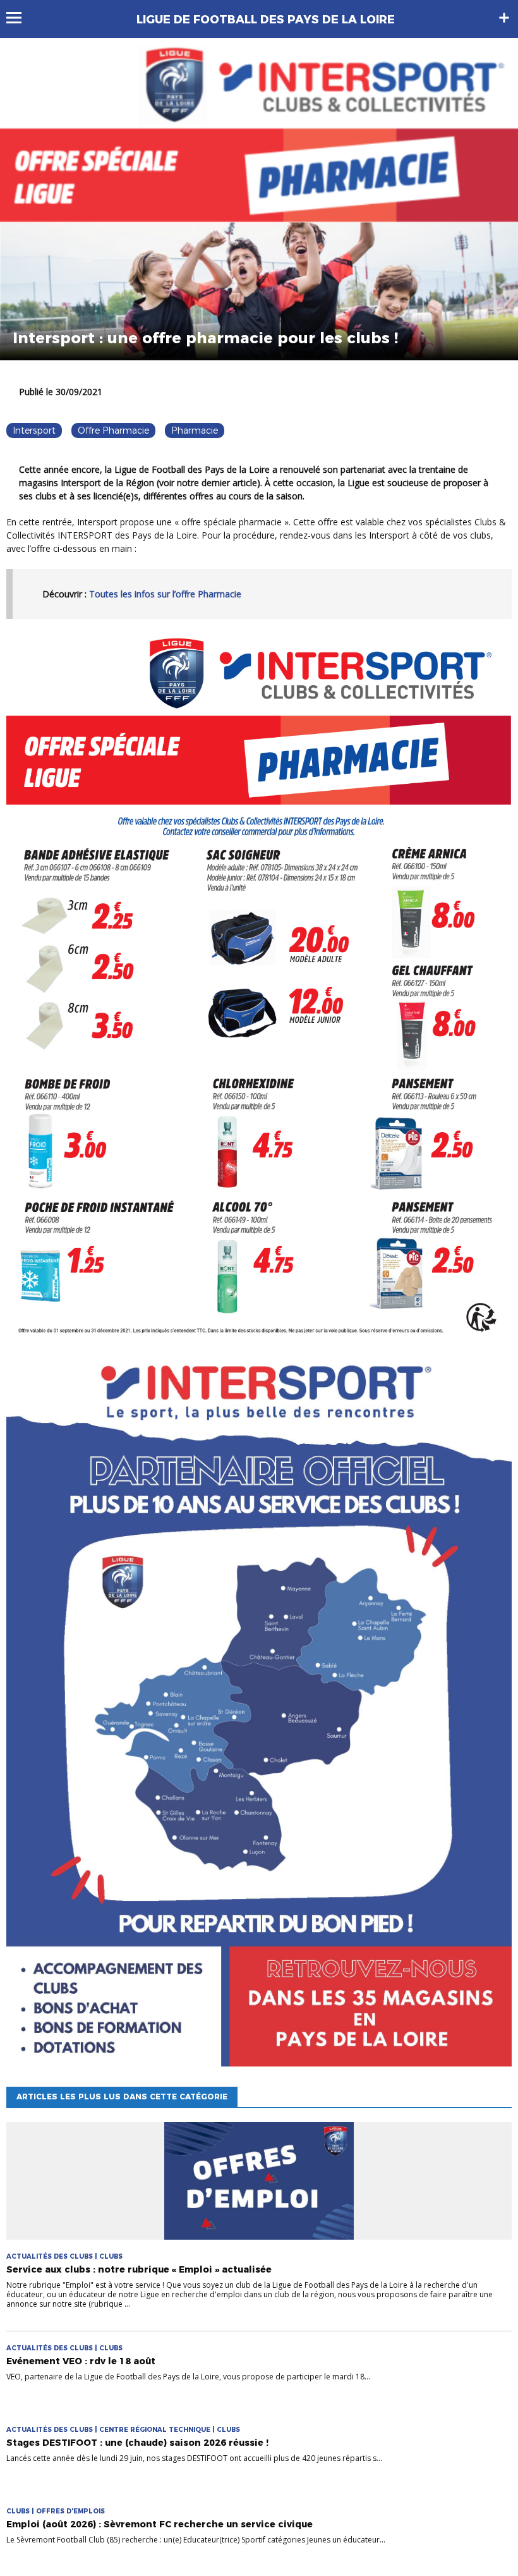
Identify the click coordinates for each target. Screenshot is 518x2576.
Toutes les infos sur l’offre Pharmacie (165, 594)
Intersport (34, 430)
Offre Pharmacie (113, 430)
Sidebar (504, 18)
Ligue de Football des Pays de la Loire (266, 20)
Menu (20, 18)
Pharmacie (195, 430)
